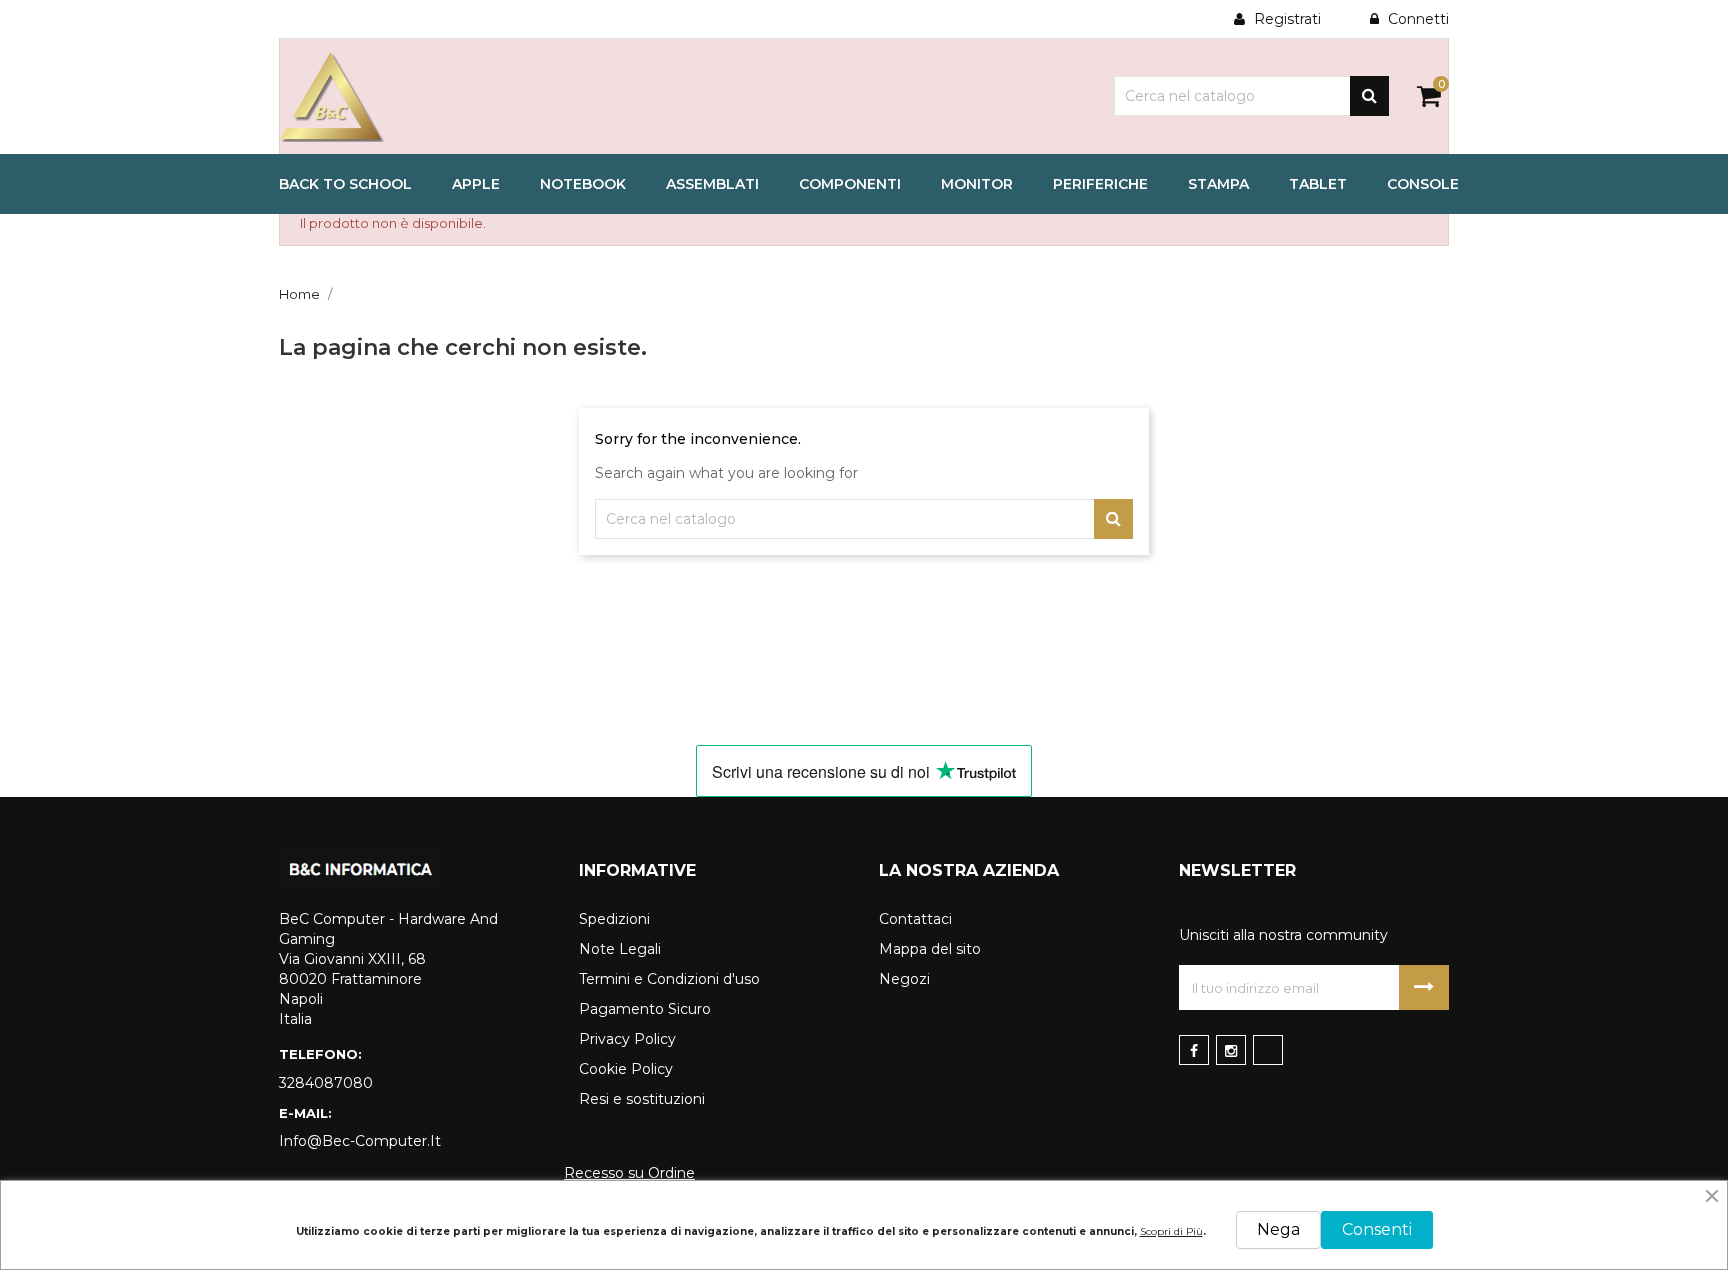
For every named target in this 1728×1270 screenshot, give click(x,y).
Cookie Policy (626, 1069)
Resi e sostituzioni (642, 1099)
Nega (1278, 1229)
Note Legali (620, 949)
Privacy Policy (627, 1039)
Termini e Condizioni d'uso (669, 979)
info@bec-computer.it (360, 1141)
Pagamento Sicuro (645, 1009)
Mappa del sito (930, 949)
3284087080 (326, 1083)
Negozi (904, 979)
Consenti (1377, 1229)
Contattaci (915, 919)
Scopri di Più (1171, 1231)
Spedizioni (614, 919)
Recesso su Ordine (629, 1173)
